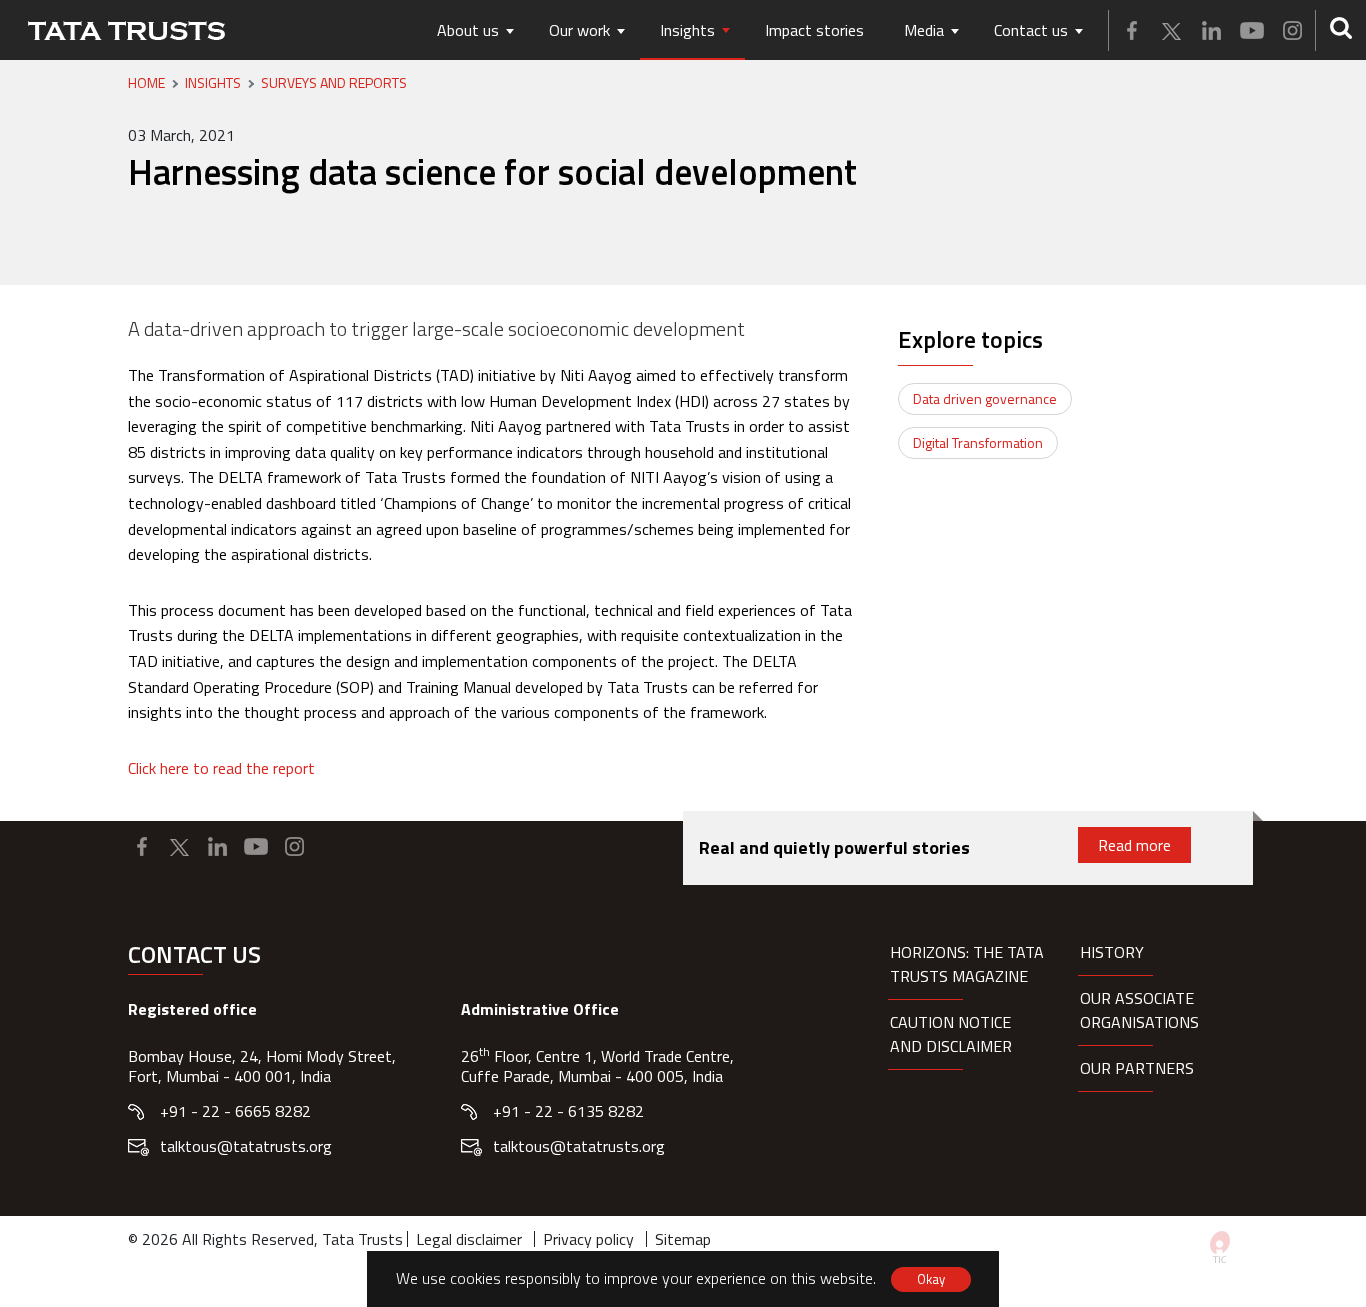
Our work (579, 30)
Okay (931, 1279)
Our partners (1137, 1068)
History (1112, 952)
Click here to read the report (221, 768)
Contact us (1031, 30)
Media (924, 30)
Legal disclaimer (469, 1239)
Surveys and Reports (334, 83)
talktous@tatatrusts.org (246, 1146)
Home (146, 83)
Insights (687, 30)
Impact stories (814, 30)
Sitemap (683, 1239)
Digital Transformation (978, 442)
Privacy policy (588, 1239)
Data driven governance (985, 398)
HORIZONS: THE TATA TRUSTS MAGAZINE (967, 964)
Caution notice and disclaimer (951, 1034)
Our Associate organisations (1139, 1010)
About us (468, 30)
